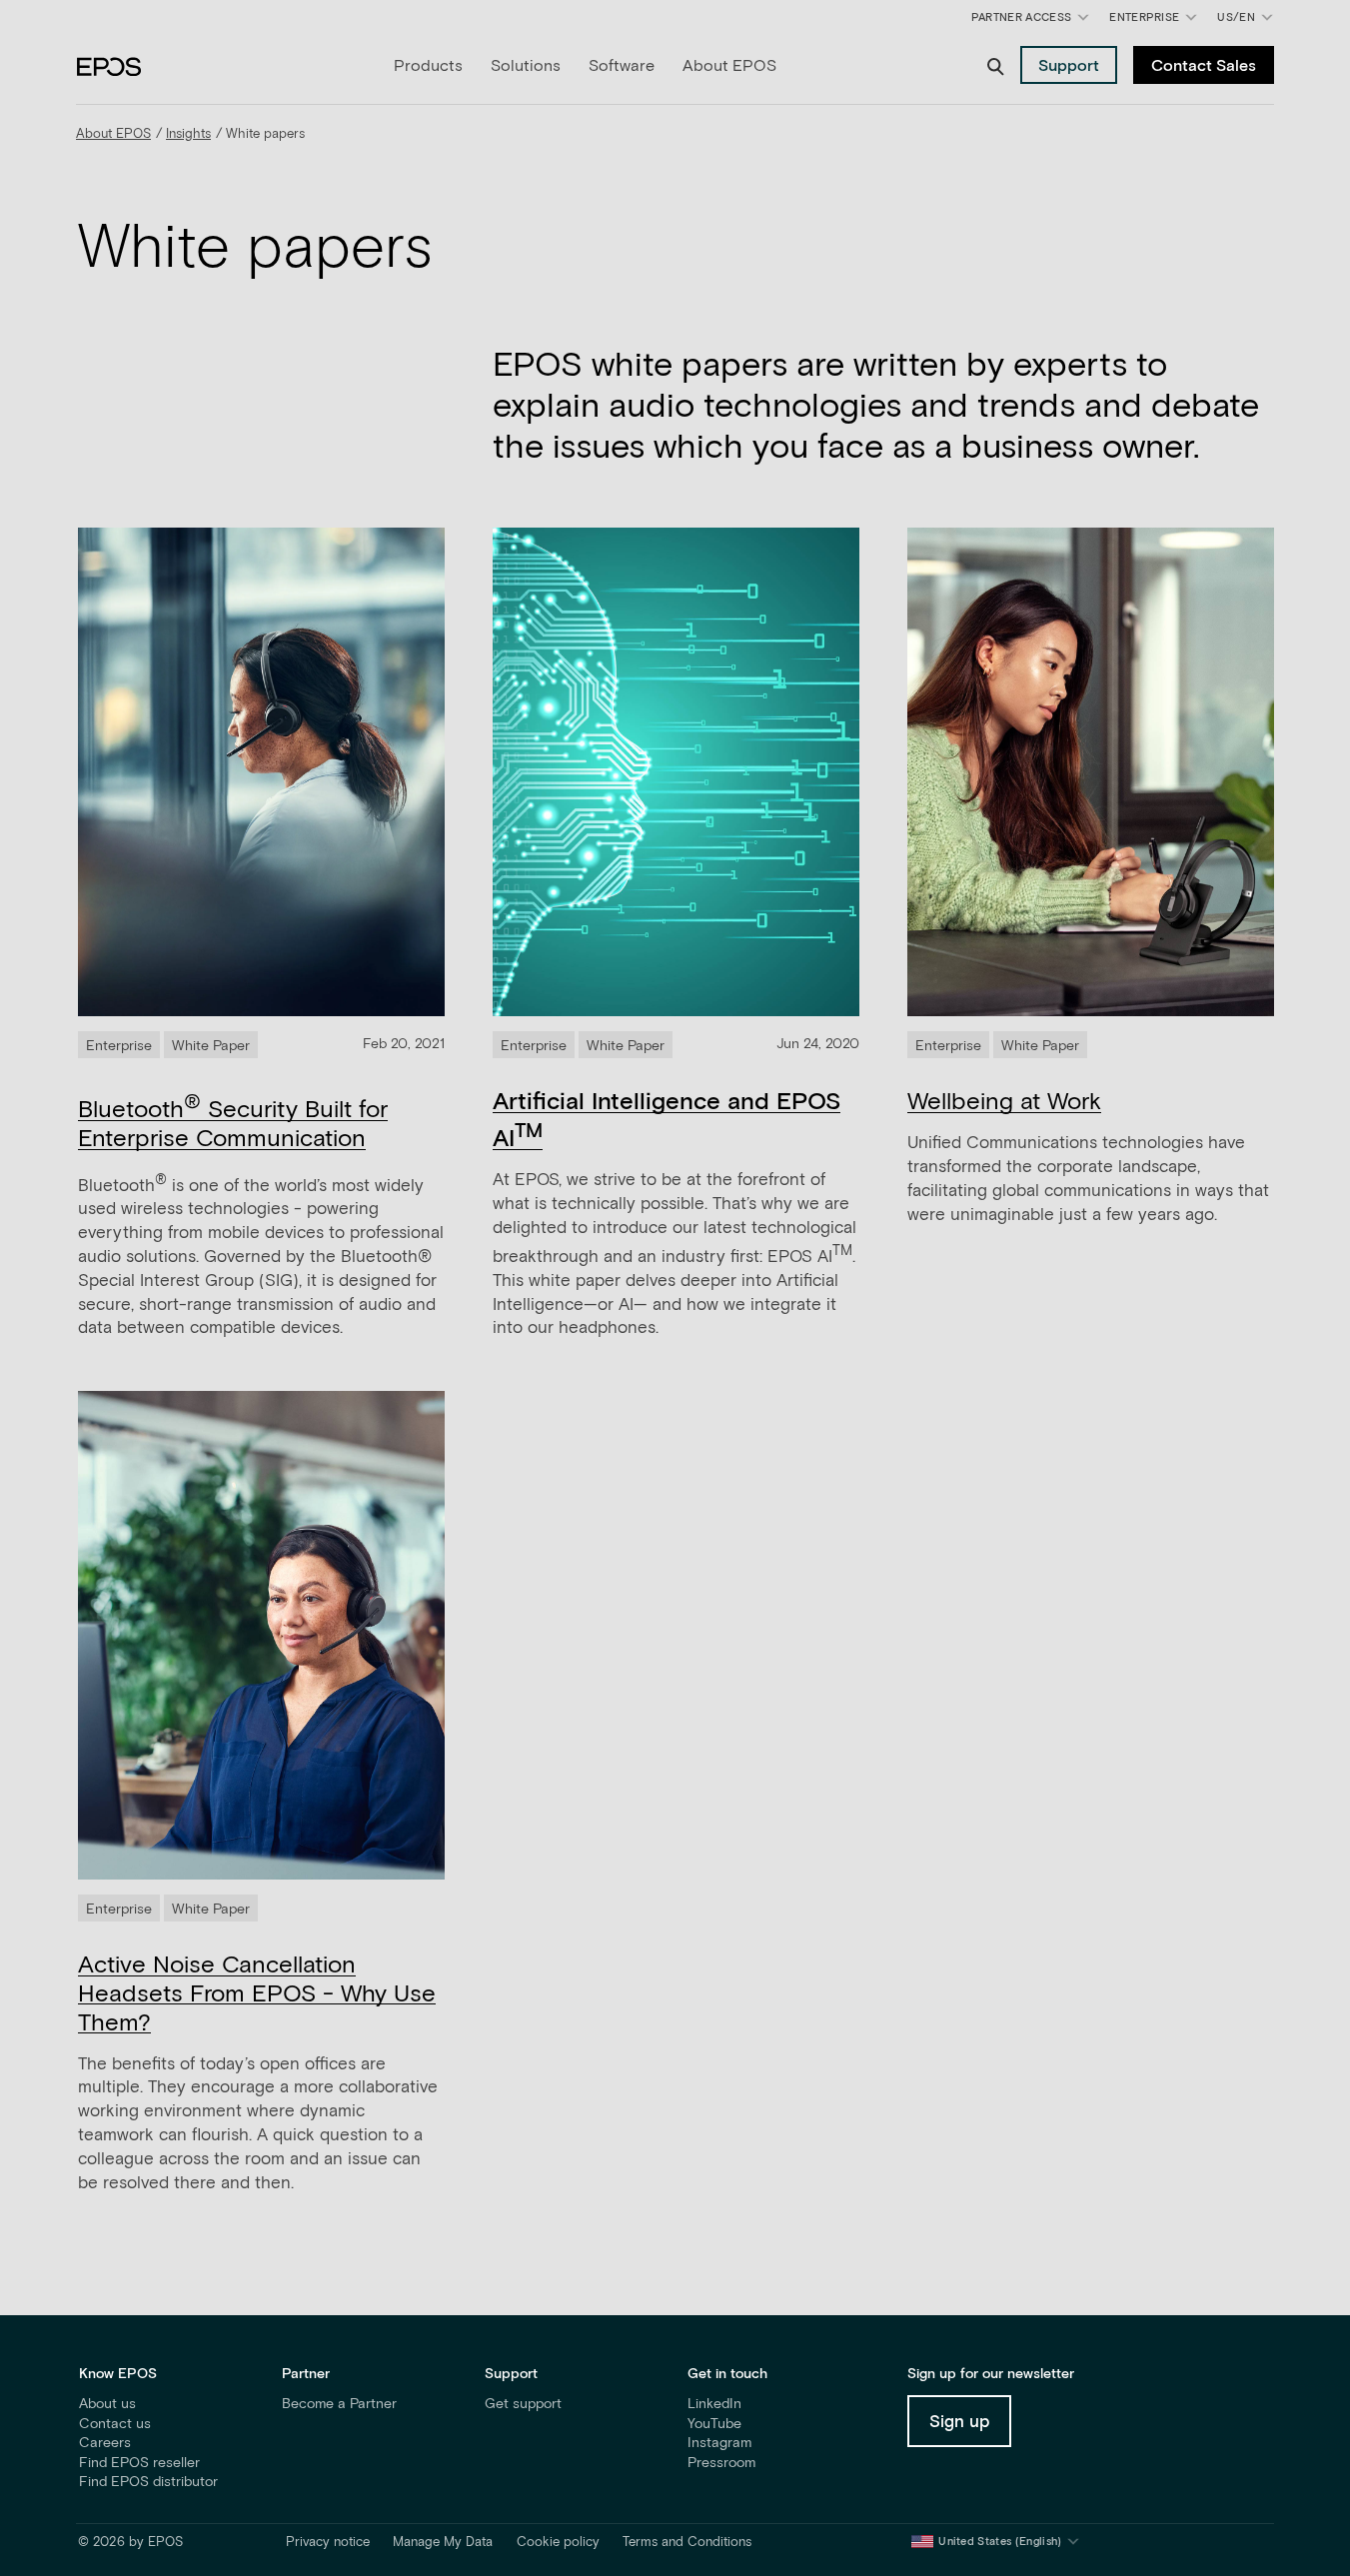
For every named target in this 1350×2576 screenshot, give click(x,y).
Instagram (719, 2443)
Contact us (115, 2424)
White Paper (211, 1046)
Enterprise (1144, 17)
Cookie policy (558, 2543)
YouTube (714, 2424)
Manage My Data (443, 2543)
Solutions (526, 66)
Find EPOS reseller (139, 2463)
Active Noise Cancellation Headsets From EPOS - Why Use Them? (257, 1994)
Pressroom (721, 2463)
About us (107, 2404)
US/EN (1249, 21)
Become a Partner (339, 2404)
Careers (105, 2443)
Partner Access (1021, 17)
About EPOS (729, 66)
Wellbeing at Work (1004, 1102)
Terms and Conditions (687, 2543)
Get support (523, 2404)
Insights (188, 134)
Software (622, 66)
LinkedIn (714, 2404)
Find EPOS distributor (148, 2482)
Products (428, 66)
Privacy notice (328, 2543)
